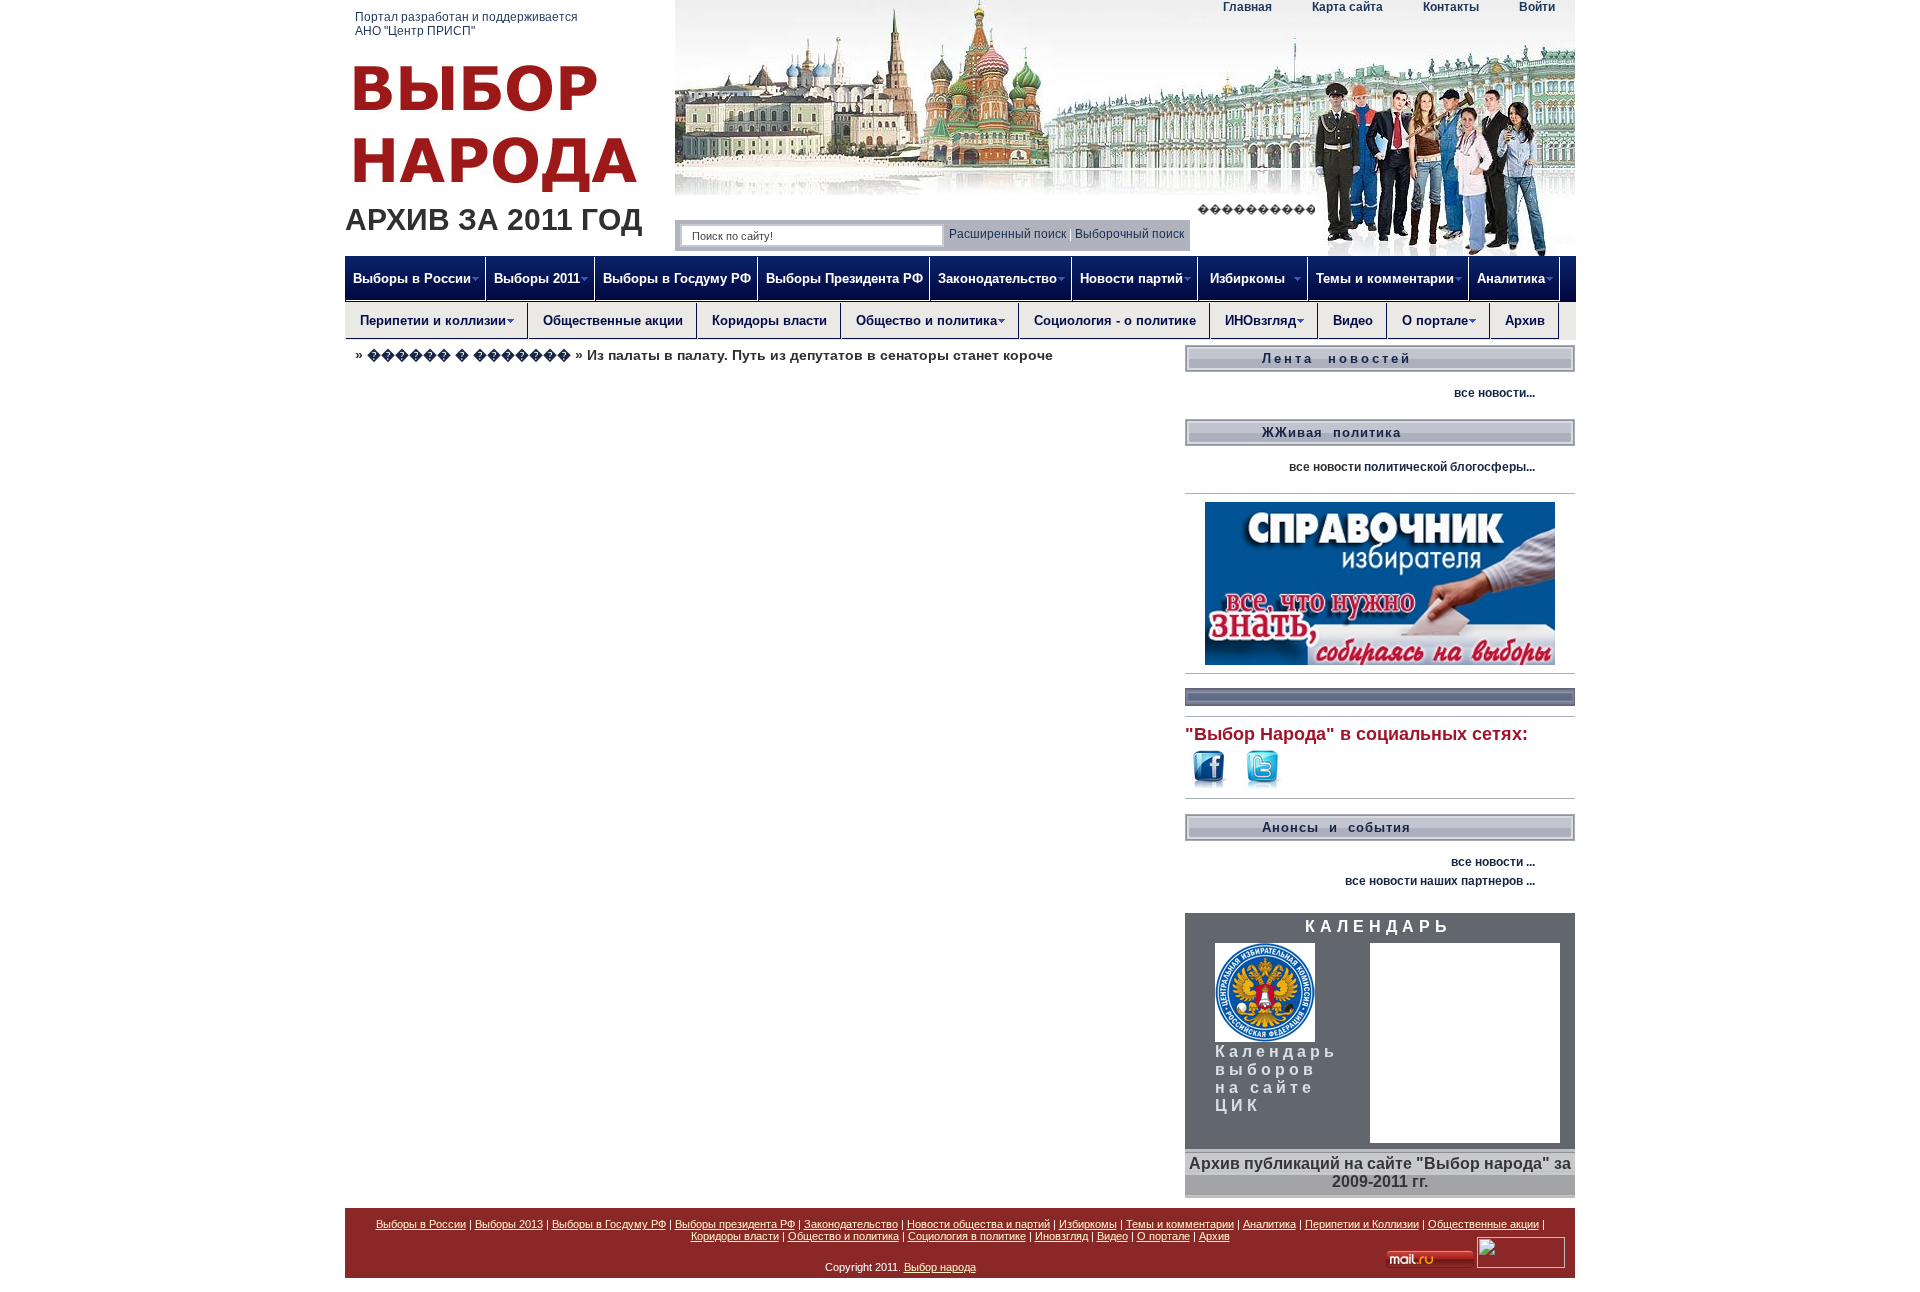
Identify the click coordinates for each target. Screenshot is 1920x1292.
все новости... (1494, 393)
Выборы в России (421, 1224)
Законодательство (851, 1224)
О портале (1163, 1236)
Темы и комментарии (1180, 1224)
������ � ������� (469, 355)
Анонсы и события (1336, 827)
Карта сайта (1347, 7)
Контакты (1451, 7)
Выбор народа (940, 1267)
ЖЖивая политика (1331, 432)
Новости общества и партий (978, 1224)
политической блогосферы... (1449, 467)
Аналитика (1269, 1224)
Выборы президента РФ (735, 1224)
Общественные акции (613, 320)
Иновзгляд (1061, 1236)
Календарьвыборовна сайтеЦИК (1276, 1078)
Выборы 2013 (509, 1224)
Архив (1525, 320)
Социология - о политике (1115, 320)
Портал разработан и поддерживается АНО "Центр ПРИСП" (466, 24)
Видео (1353, 320)
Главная (1247, 7)
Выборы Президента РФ (844, 278)
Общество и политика (843, 1236)
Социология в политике (967, 1236)
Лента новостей (1337, 358)
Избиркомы (1088, 1224)
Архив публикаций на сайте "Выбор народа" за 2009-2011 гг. (1380, 1172)
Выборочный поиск (1129, 234)
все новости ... (1493, 862)
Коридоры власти (769, 320)
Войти (1537, 7)
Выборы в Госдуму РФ (677, 278)
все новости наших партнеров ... (1440, 881)
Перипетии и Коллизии (1362, 1224)
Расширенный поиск (1007, 234)
